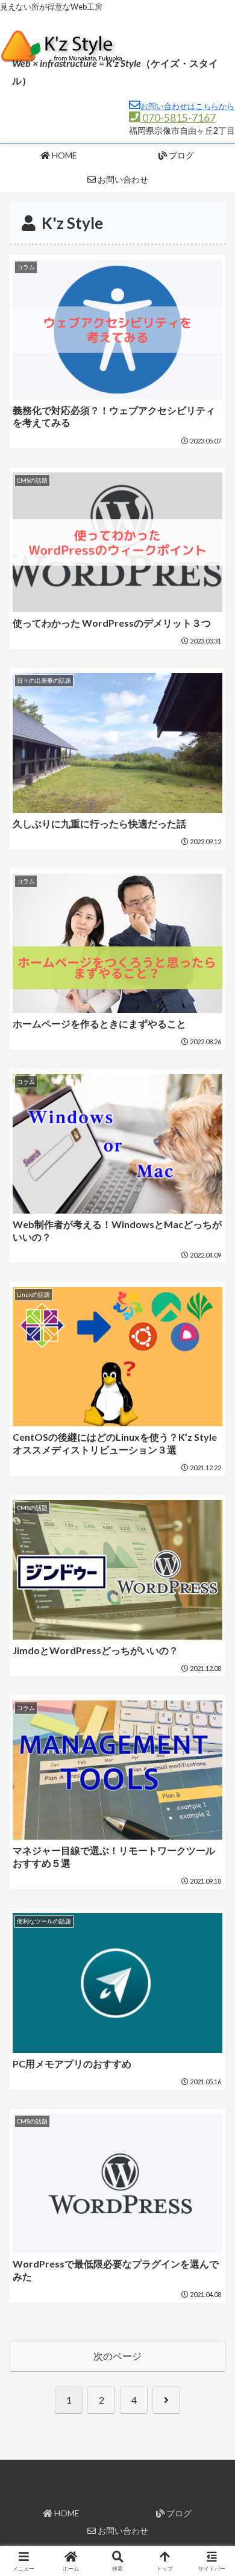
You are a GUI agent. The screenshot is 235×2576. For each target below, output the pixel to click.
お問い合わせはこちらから (187, 106)
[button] (211, 1876)
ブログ (178, 2513)
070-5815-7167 (178, 118)
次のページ (117, 2356)
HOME (66, 2513)
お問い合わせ (122, 2531)
